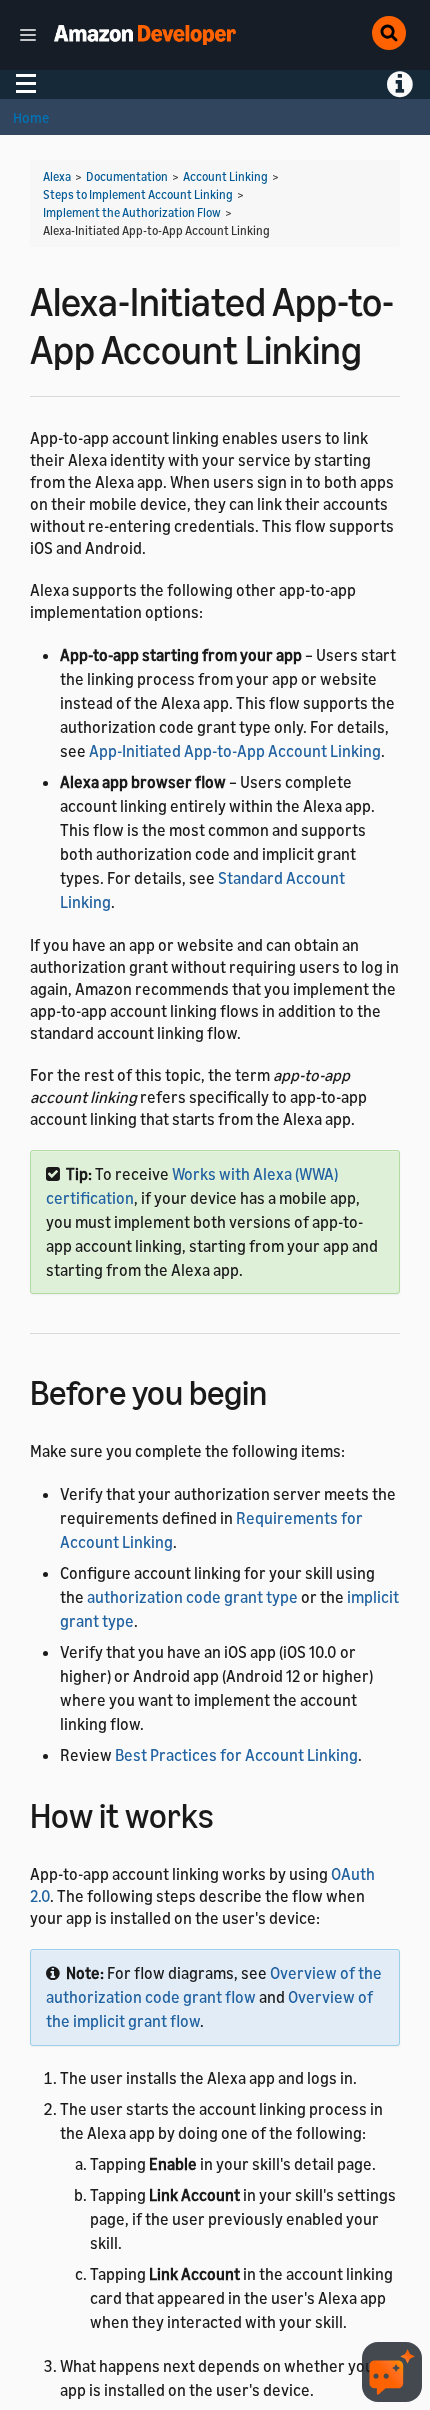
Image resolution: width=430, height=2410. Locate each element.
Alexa (57, 176)
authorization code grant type (192, 1597)
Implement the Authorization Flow (132, 212)
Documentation (127, 176)
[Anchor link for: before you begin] (284, 1389)
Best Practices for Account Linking (236, 1755)
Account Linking (225, 176)
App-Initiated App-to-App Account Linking (235, 751)
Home (31, 117)
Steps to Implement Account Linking (138, 194)
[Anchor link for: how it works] (231, 1812)
